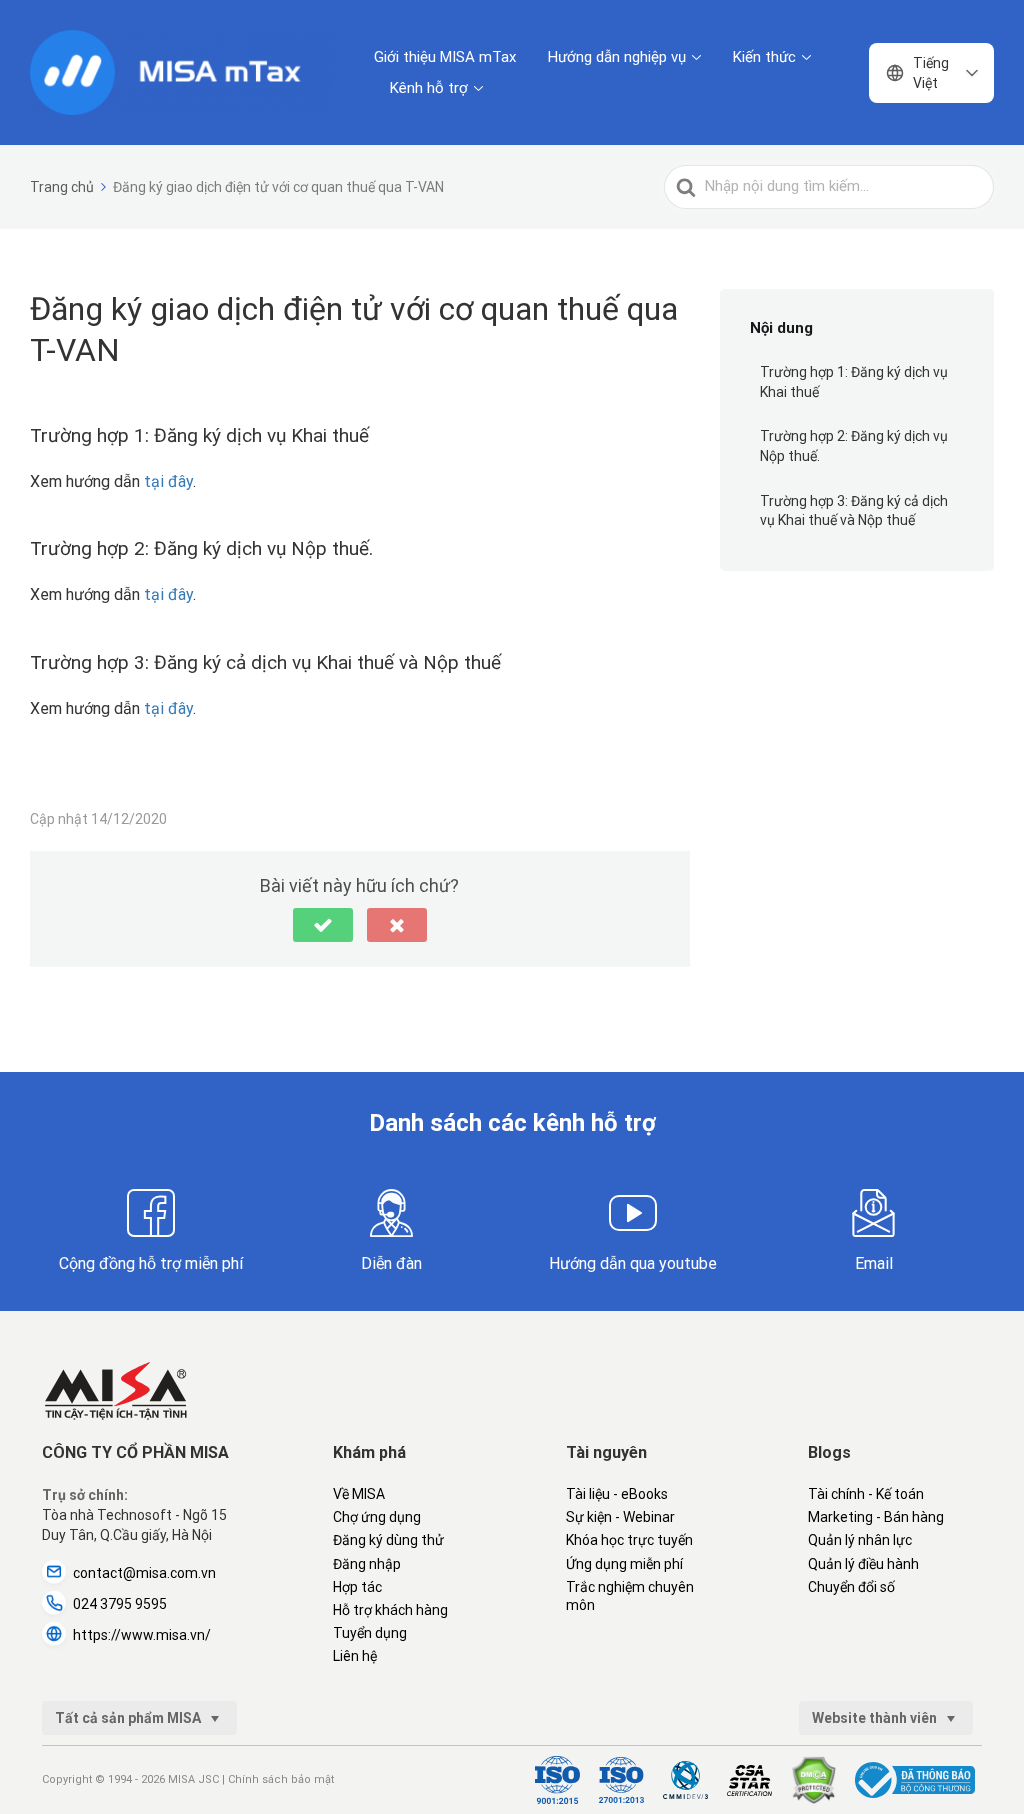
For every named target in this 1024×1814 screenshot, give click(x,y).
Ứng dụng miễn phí (624, 1564)
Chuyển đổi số (851, 1587)
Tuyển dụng (370, 1633)
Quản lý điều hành (863, 1564)
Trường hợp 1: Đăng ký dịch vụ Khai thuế (854, 382)
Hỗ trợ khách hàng (390, 1610)
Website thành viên (876, 1718)
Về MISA (359, 1494)
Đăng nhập (367, 1564)
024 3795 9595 (120, 1604)
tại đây (168, 481)
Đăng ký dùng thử (388, 1540)
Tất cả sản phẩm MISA (129, 1718)
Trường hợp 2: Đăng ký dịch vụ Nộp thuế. (854, 446)
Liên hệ (355, 1656)
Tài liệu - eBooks (617, 1494)
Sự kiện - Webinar (620, 1517)
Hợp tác (357, 1587)
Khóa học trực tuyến (629, 1540)
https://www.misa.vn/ (142, 1635)
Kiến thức (764, 57)
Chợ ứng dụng (377, 1517)
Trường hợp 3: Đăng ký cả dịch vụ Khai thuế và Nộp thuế (854, 511)
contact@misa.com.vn (144, 1573)
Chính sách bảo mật (281, 1779)
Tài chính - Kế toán (866, 1494)
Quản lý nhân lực (860, 1540)
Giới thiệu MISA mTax (445, 57)
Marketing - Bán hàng (876, 1517)
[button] (323, 925)
